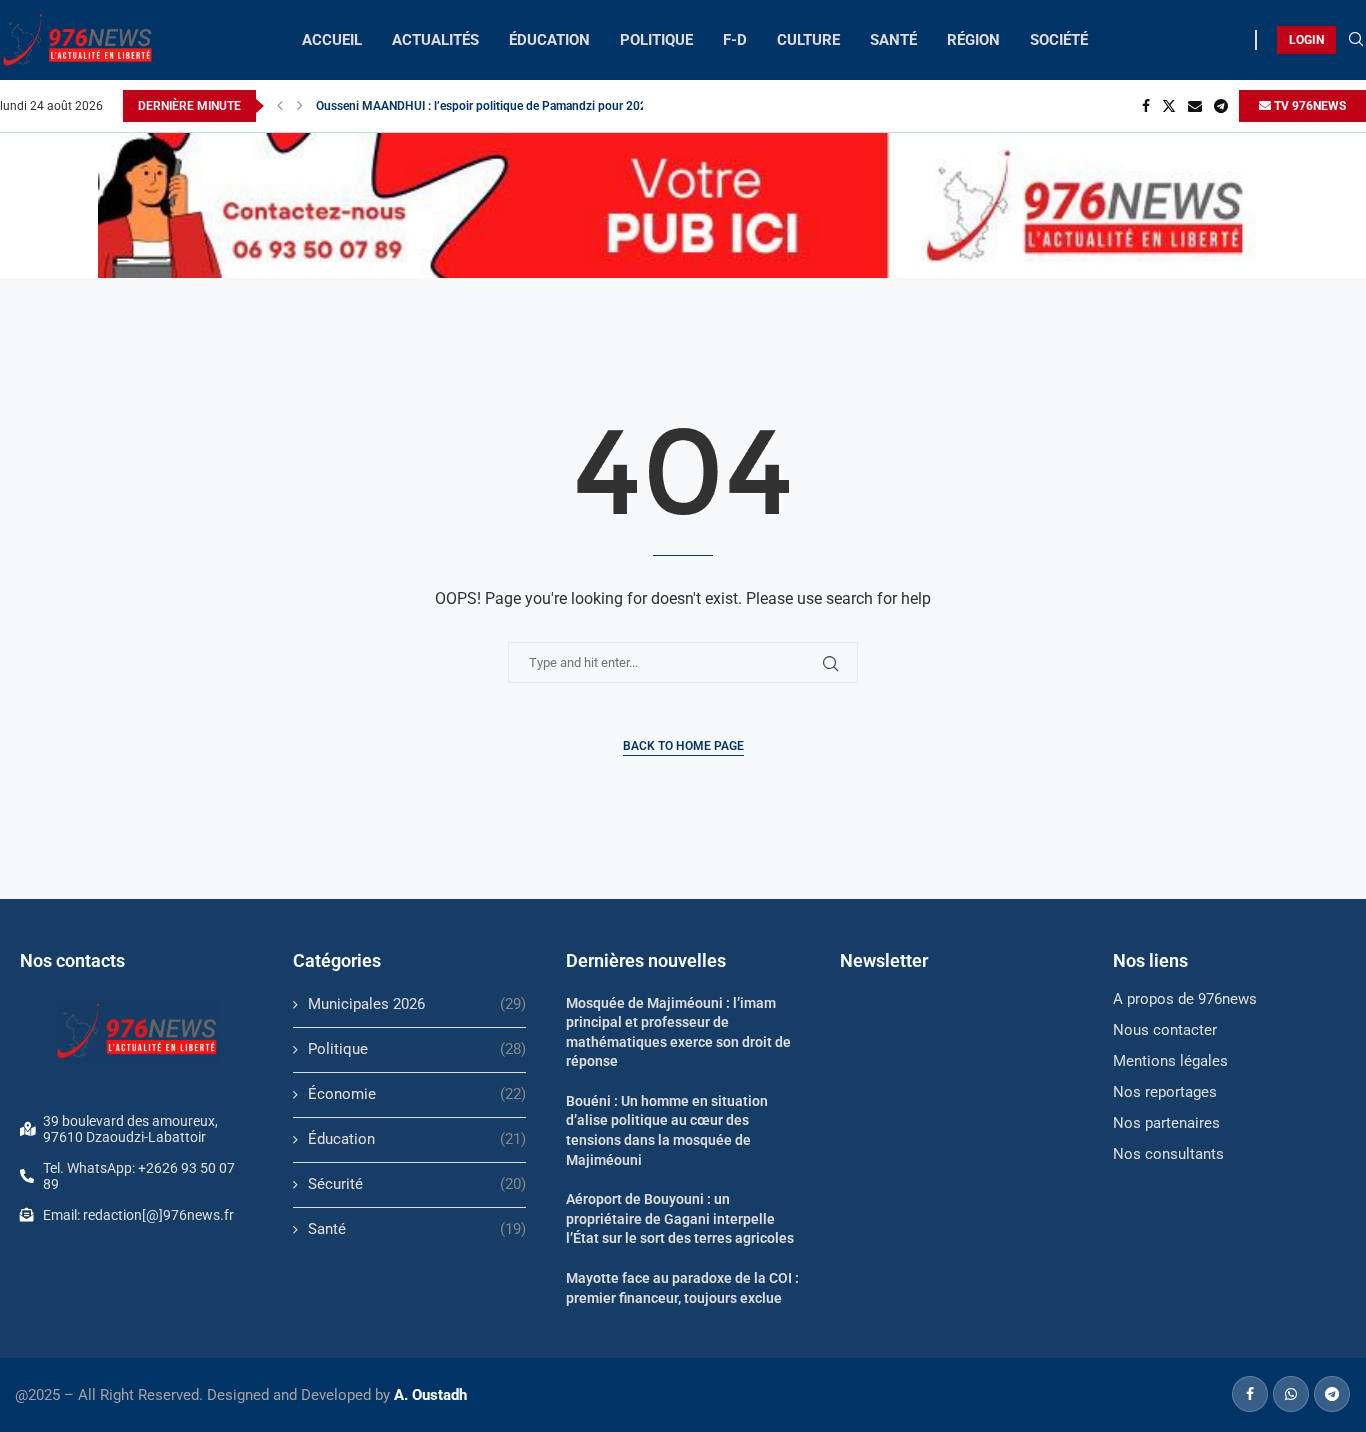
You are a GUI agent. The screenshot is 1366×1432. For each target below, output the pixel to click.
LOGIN (1306, 40)
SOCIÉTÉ (1059, 40)
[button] (280, 106)
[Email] (1195, 106)
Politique (417, 1049)
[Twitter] (1169, 106)
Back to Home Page (683, 746)
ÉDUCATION (549, 40)
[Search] (1356, 40)
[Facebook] (1146, 106)
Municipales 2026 (417, 1004)
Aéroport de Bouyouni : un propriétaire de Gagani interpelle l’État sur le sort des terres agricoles (680, 1218)
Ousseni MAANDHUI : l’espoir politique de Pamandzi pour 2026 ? (489, 106)
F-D (735, 40)
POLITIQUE (656, 40)
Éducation (417, 1139)
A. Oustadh (430, 1395)
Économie (417, 1094)
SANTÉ (893, 40)
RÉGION (973, 40)
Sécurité (417, 1184)
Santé (417, 1229)
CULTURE (808, 40)
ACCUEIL (332, 40)
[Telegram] (1221, 106)
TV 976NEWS (1308, 106)
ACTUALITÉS (435, 40)
